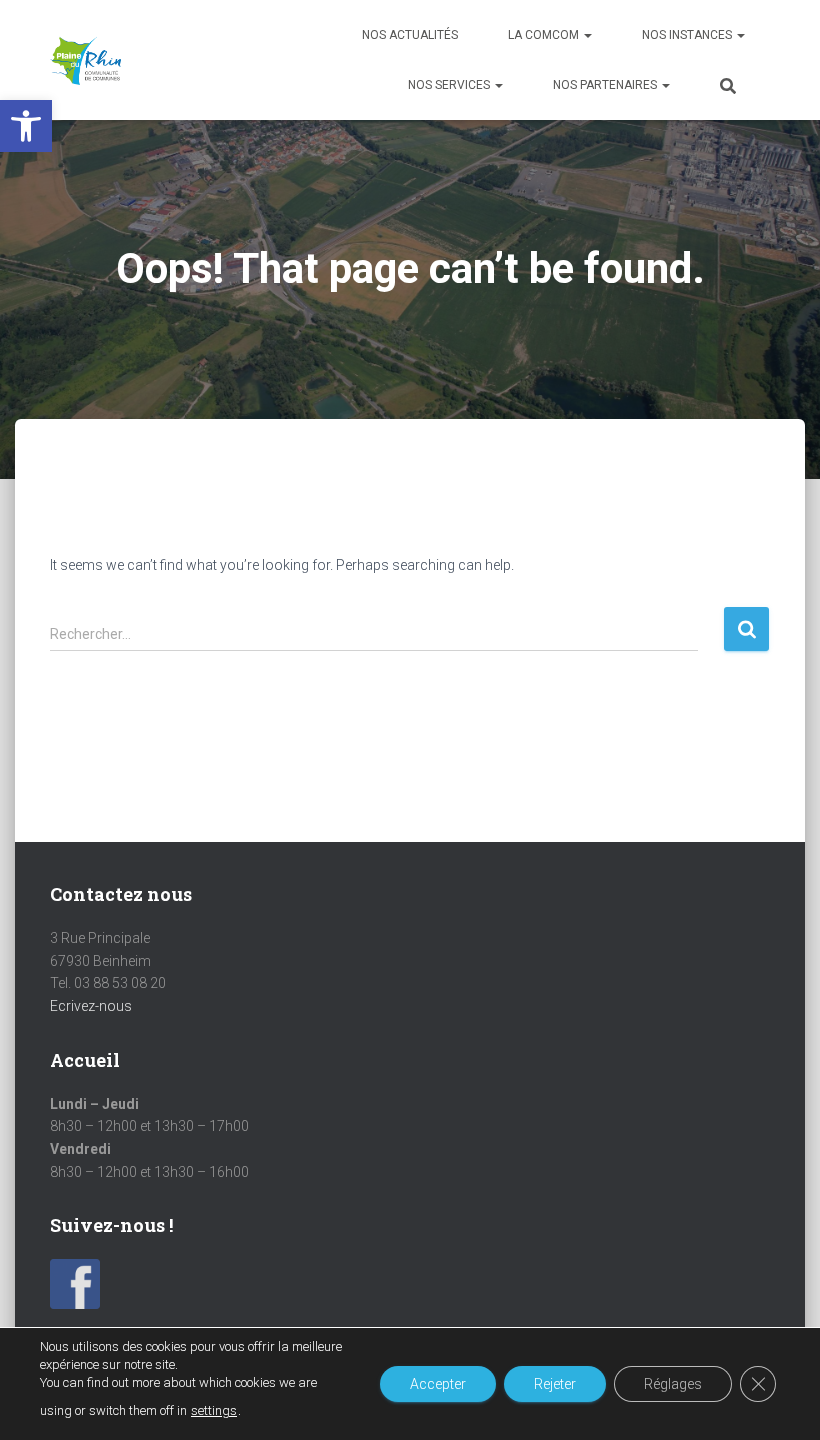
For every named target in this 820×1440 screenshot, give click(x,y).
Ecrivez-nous (91, 1006)
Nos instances (688, 35)
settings (214, 1410)
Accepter (438, 1384)
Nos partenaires (606, 85)
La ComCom (545, 35)
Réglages (673, 1384)
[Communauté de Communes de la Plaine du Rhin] (85, 60)
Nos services (450, 85)
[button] (26, 126)
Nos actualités (410, 35)
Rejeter (555, 1384)
